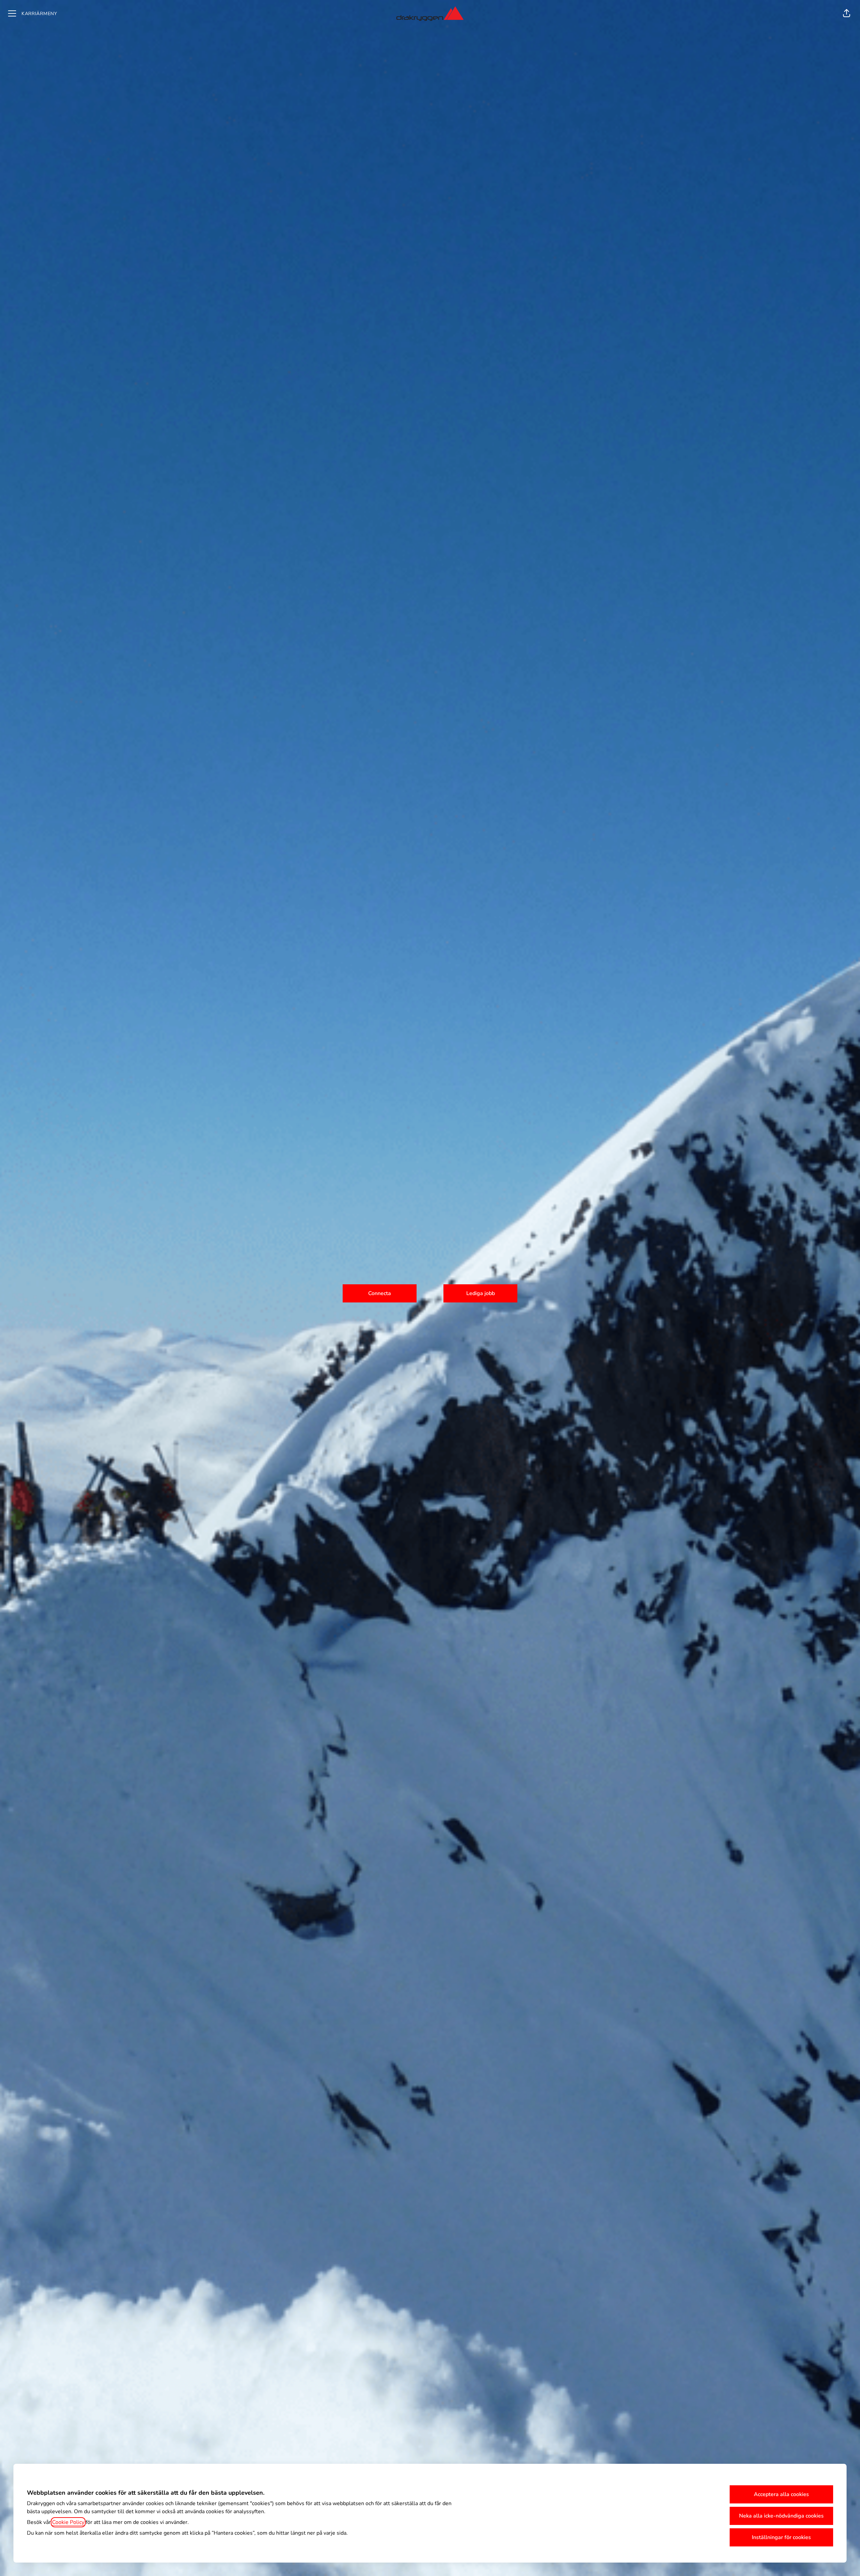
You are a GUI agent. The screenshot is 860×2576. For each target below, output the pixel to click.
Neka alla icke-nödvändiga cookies (781, 2516)
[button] (847, 13)
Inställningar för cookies (781, 2537)
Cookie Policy (68, 2522)
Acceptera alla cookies (781, 2494)
